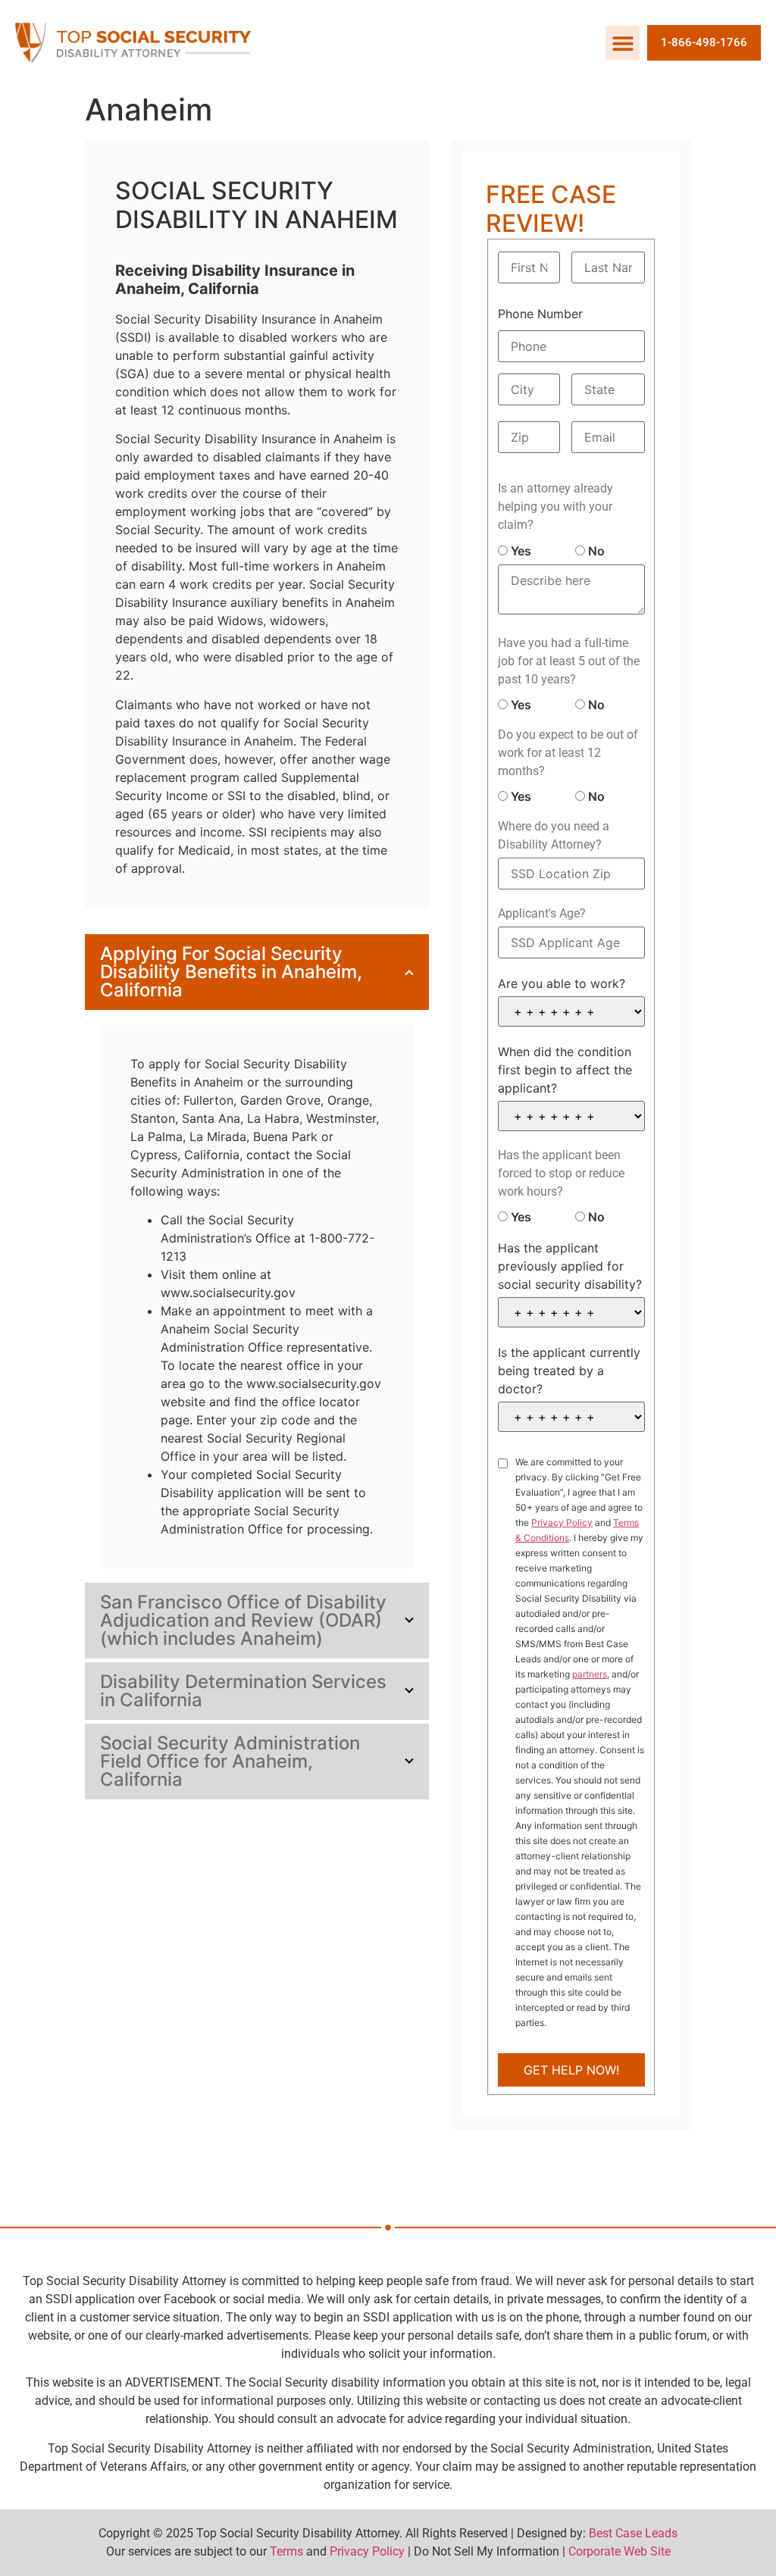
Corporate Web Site (620, 2551)
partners (590, 1674)
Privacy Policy (562, 1522)
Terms (286, 2551)
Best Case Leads (633, 2533)
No (595, 551)
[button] (623, 43)
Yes (519, 551)
